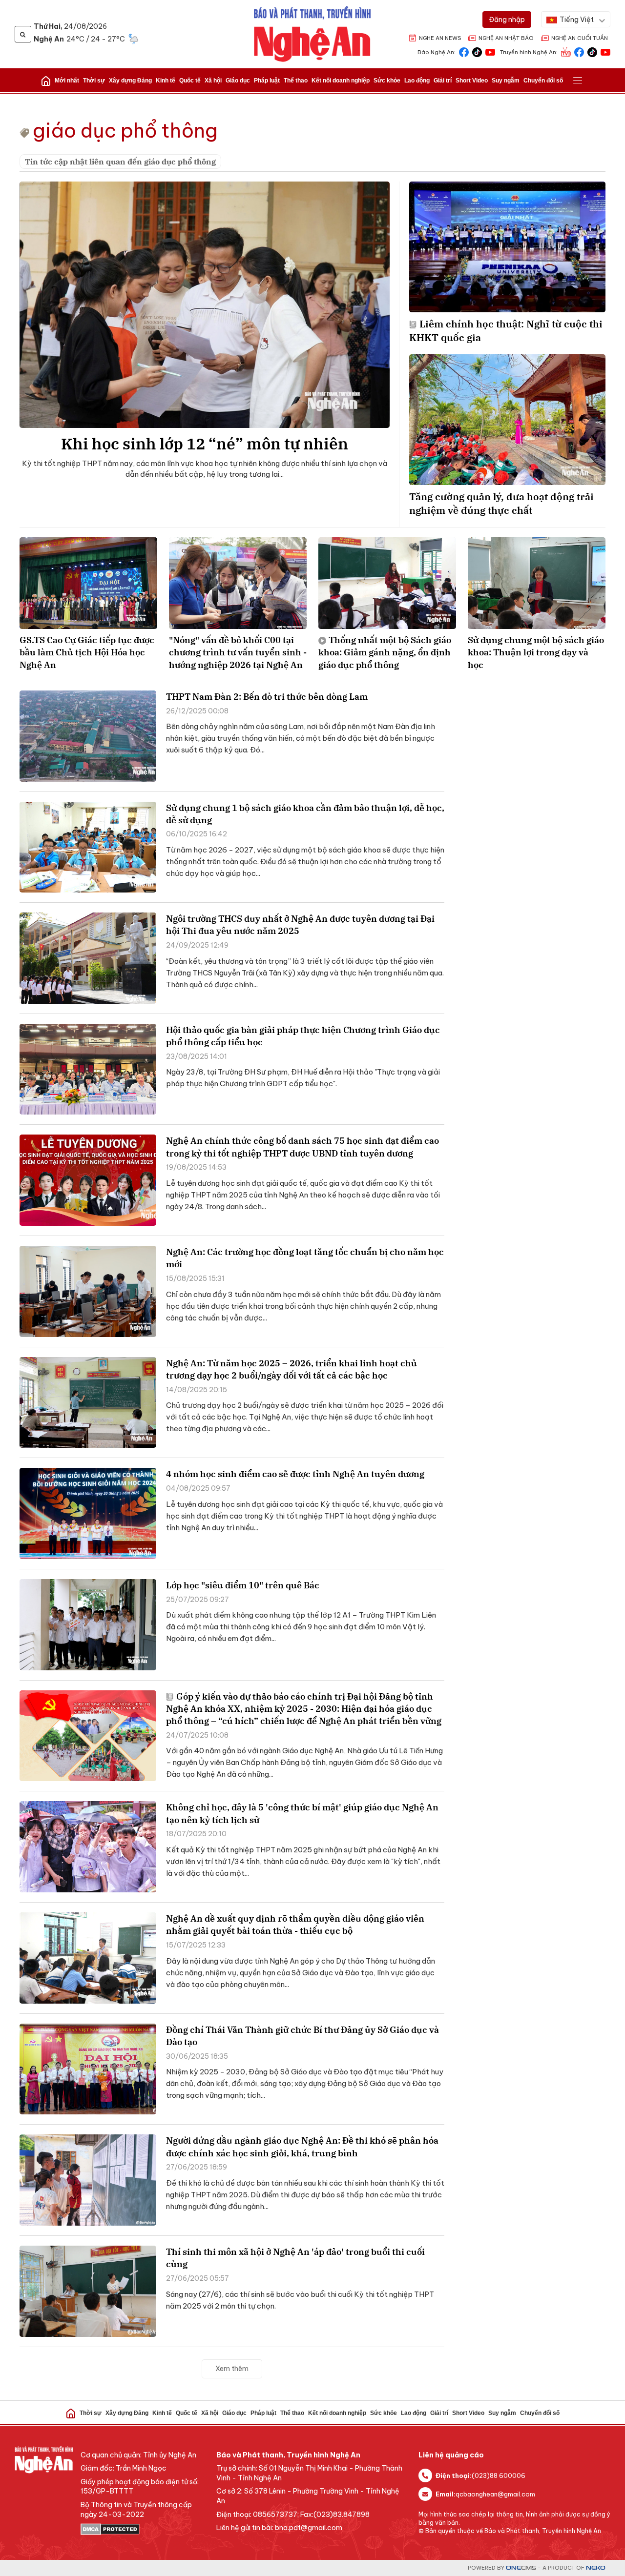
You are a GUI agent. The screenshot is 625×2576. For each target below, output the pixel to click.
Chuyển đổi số (543, 81)
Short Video (472, 81)
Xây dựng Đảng (130, 81)
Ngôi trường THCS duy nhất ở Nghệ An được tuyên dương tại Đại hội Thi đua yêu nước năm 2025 (300, 925)
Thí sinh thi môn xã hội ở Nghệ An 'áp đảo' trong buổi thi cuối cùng (295, 2258)
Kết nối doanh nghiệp (341, 81)
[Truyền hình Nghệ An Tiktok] (592, 51)
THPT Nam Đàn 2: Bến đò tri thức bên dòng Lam (267, 697)
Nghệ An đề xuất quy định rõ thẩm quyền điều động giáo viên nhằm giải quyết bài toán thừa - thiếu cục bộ (295, 1925)
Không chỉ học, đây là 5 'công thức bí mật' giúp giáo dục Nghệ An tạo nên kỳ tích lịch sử (302, 1813)
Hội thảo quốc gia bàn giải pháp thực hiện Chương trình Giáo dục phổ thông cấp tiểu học (303, 1036)
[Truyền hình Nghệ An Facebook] (579, 51)
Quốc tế (190, 81)
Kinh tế (166, 81)
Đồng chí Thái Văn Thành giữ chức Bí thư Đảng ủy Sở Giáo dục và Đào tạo (302, 2036)
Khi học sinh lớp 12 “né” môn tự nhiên (205, 444)
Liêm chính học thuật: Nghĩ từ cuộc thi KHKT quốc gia (506, 331)
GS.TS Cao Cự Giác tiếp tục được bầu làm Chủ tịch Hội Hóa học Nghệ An (87, 652)
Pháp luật (267, 81)
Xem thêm (232, 2369)
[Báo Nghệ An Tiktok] (477, 51)
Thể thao (296, 81)
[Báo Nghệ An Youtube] (490, 51)
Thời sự (94, 81)
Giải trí (443, 81)
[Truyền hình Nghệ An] (566, 51)
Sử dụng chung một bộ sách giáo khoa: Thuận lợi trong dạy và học (536, 652)
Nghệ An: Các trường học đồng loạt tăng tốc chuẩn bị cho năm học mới (305, 1258)
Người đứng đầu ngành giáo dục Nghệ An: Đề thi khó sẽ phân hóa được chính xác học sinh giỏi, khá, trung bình (302, 2147)
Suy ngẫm (506, 81)
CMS (521, 2568)
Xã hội (213, 81)
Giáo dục (238, 81)
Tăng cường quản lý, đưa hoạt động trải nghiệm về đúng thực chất (501, 503)
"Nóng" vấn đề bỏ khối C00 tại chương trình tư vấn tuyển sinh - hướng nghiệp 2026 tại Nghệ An (238, 652)
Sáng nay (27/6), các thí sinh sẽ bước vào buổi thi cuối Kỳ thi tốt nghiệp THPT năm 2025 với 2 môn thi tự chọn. (300, 2300)
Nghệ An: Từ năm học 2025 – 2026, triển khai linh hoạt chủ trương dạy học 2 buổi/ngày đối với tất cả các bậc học (292, 1369)
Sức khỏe (387, 81)
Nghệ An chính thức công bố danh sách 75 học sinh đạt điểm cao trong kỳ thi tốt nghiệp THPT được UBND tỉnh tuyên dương (302, 1147)
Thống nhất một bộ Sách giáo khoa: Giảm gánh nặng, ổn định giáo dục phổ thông (385, 652)
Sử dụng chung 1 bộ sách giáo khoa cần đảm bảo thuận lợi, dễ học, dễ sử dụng (305, 814)
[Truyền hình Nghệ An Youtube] (605, 51)
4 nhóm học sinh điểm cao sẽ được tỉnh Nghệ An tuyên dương (295, 1474)
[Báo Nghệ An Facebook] (464, 51)
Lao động (417, 81)
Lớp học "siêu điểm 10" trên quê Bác (243, 1585)
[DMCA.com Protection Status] (144, 2529)
